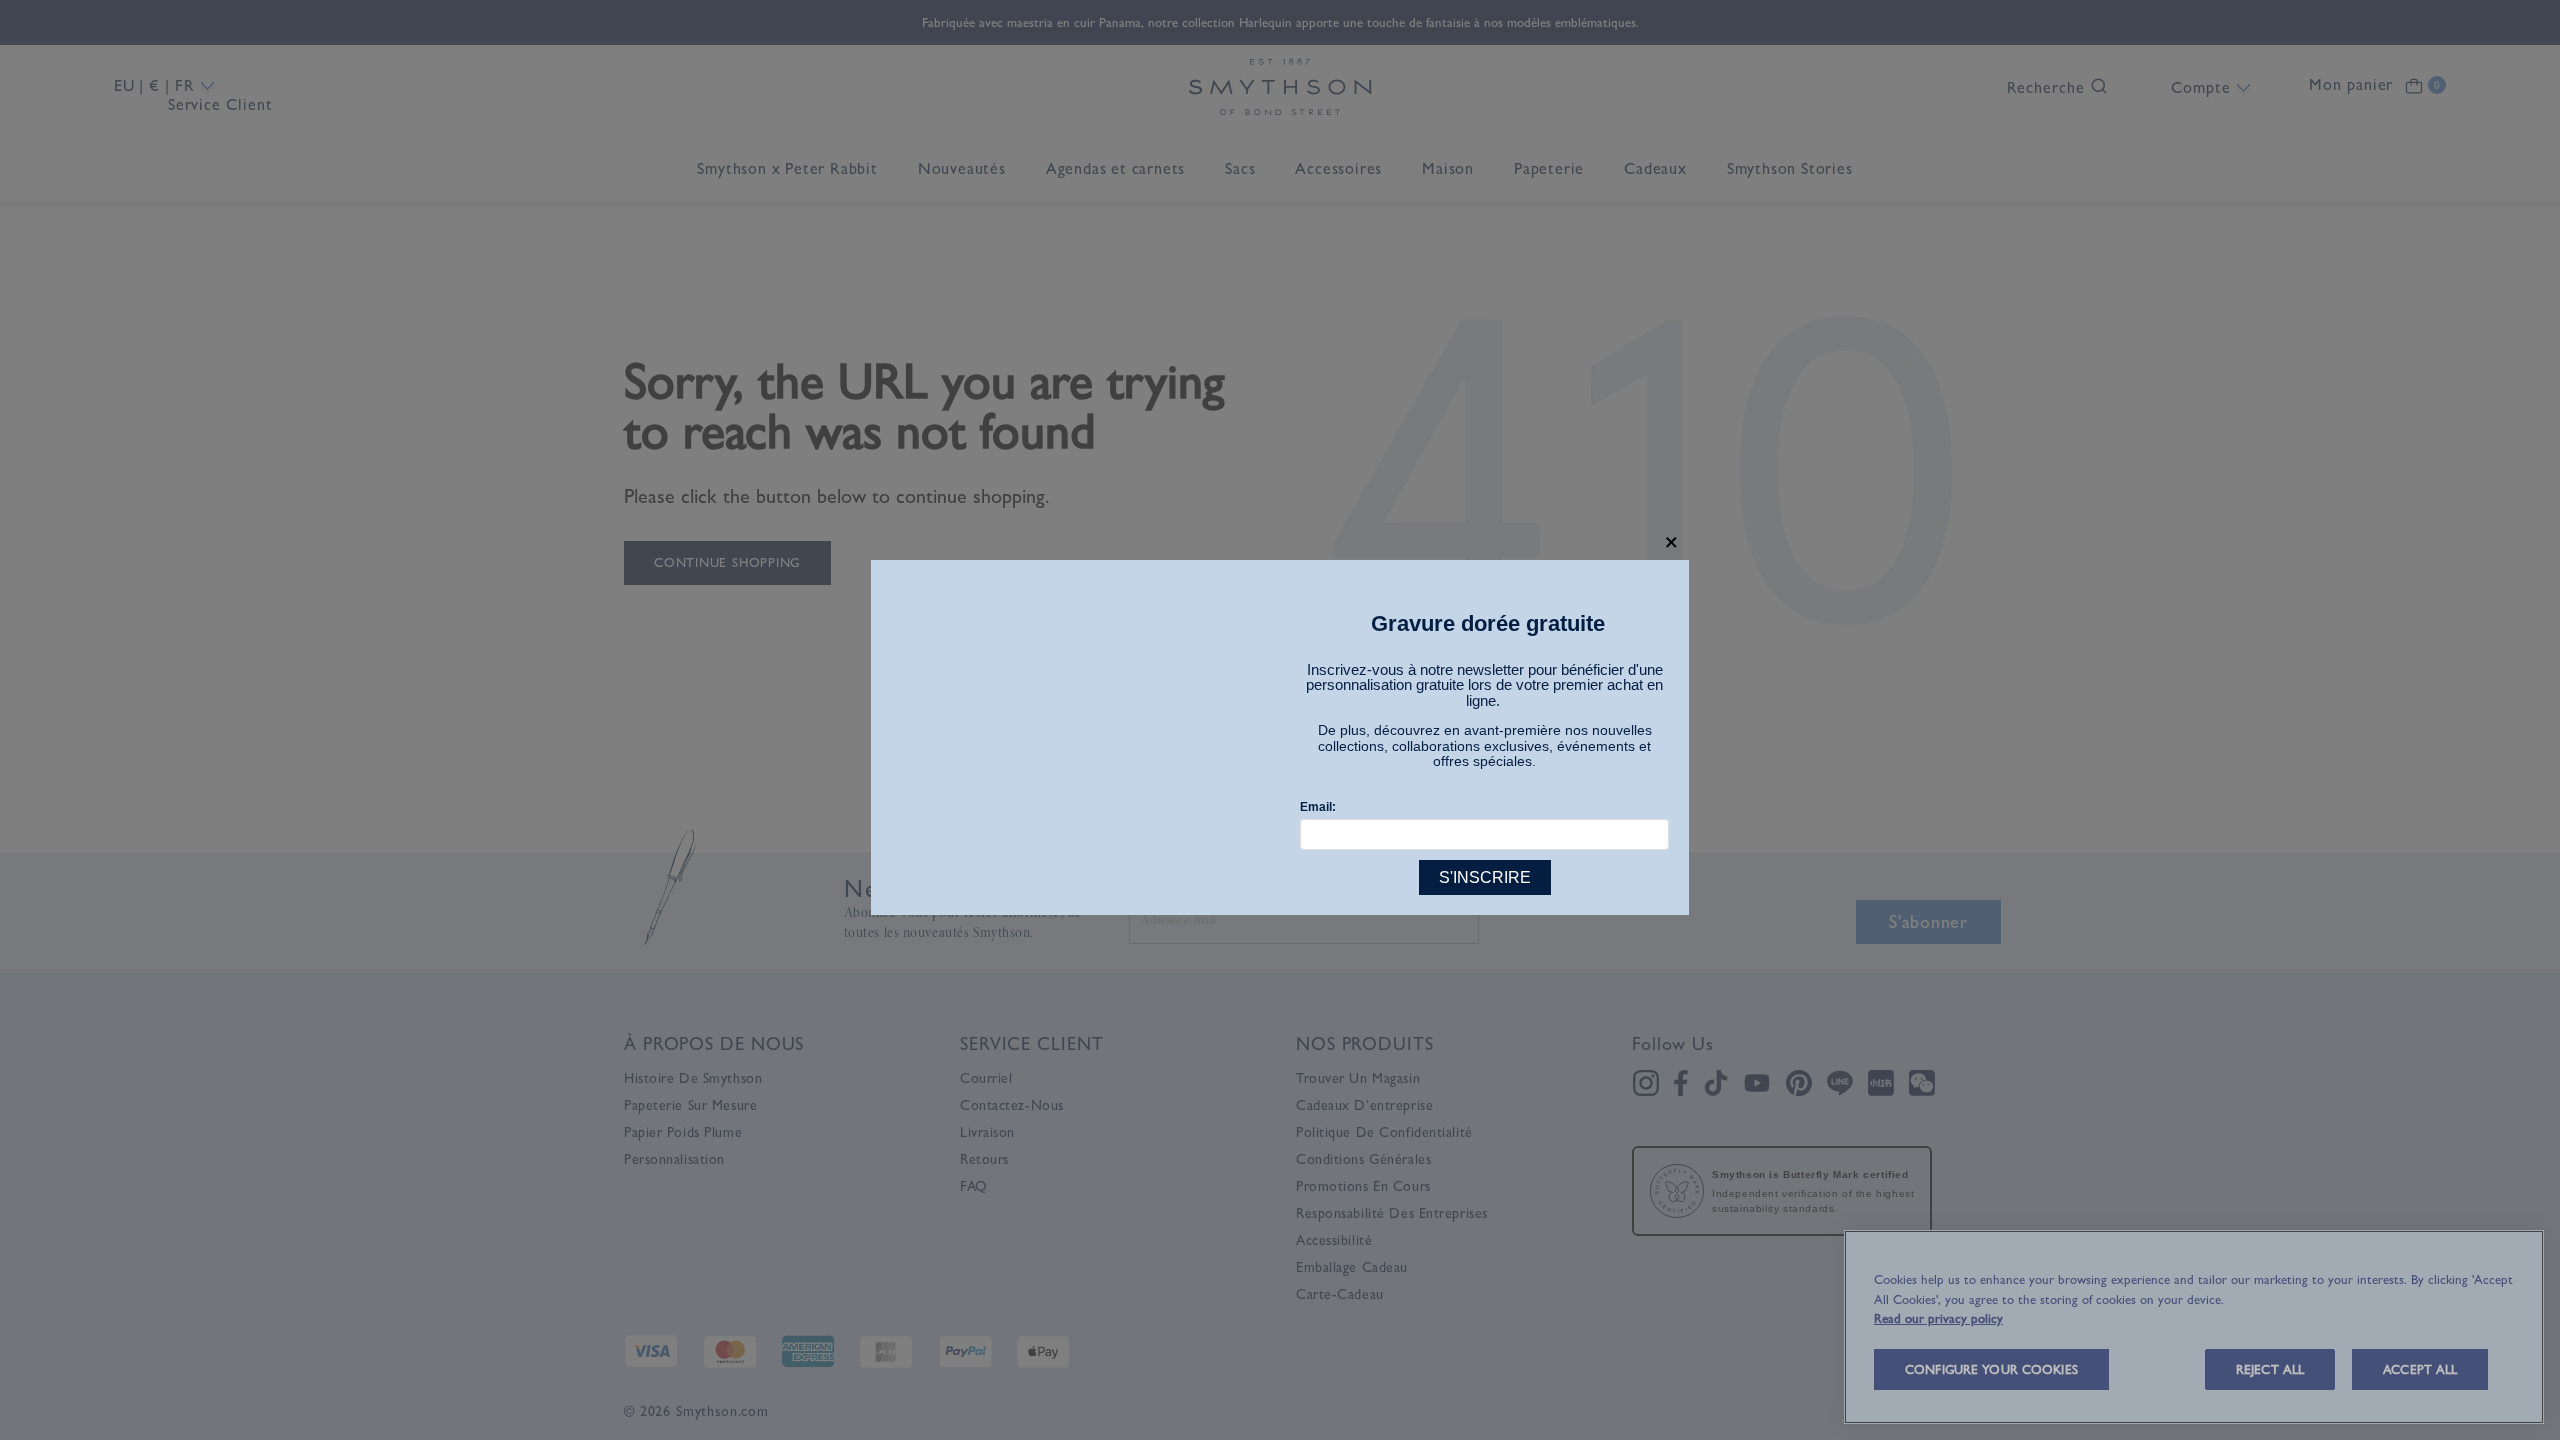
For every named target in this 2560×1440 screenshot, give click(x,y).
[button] (1671, 542)
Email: (1318, 807)
